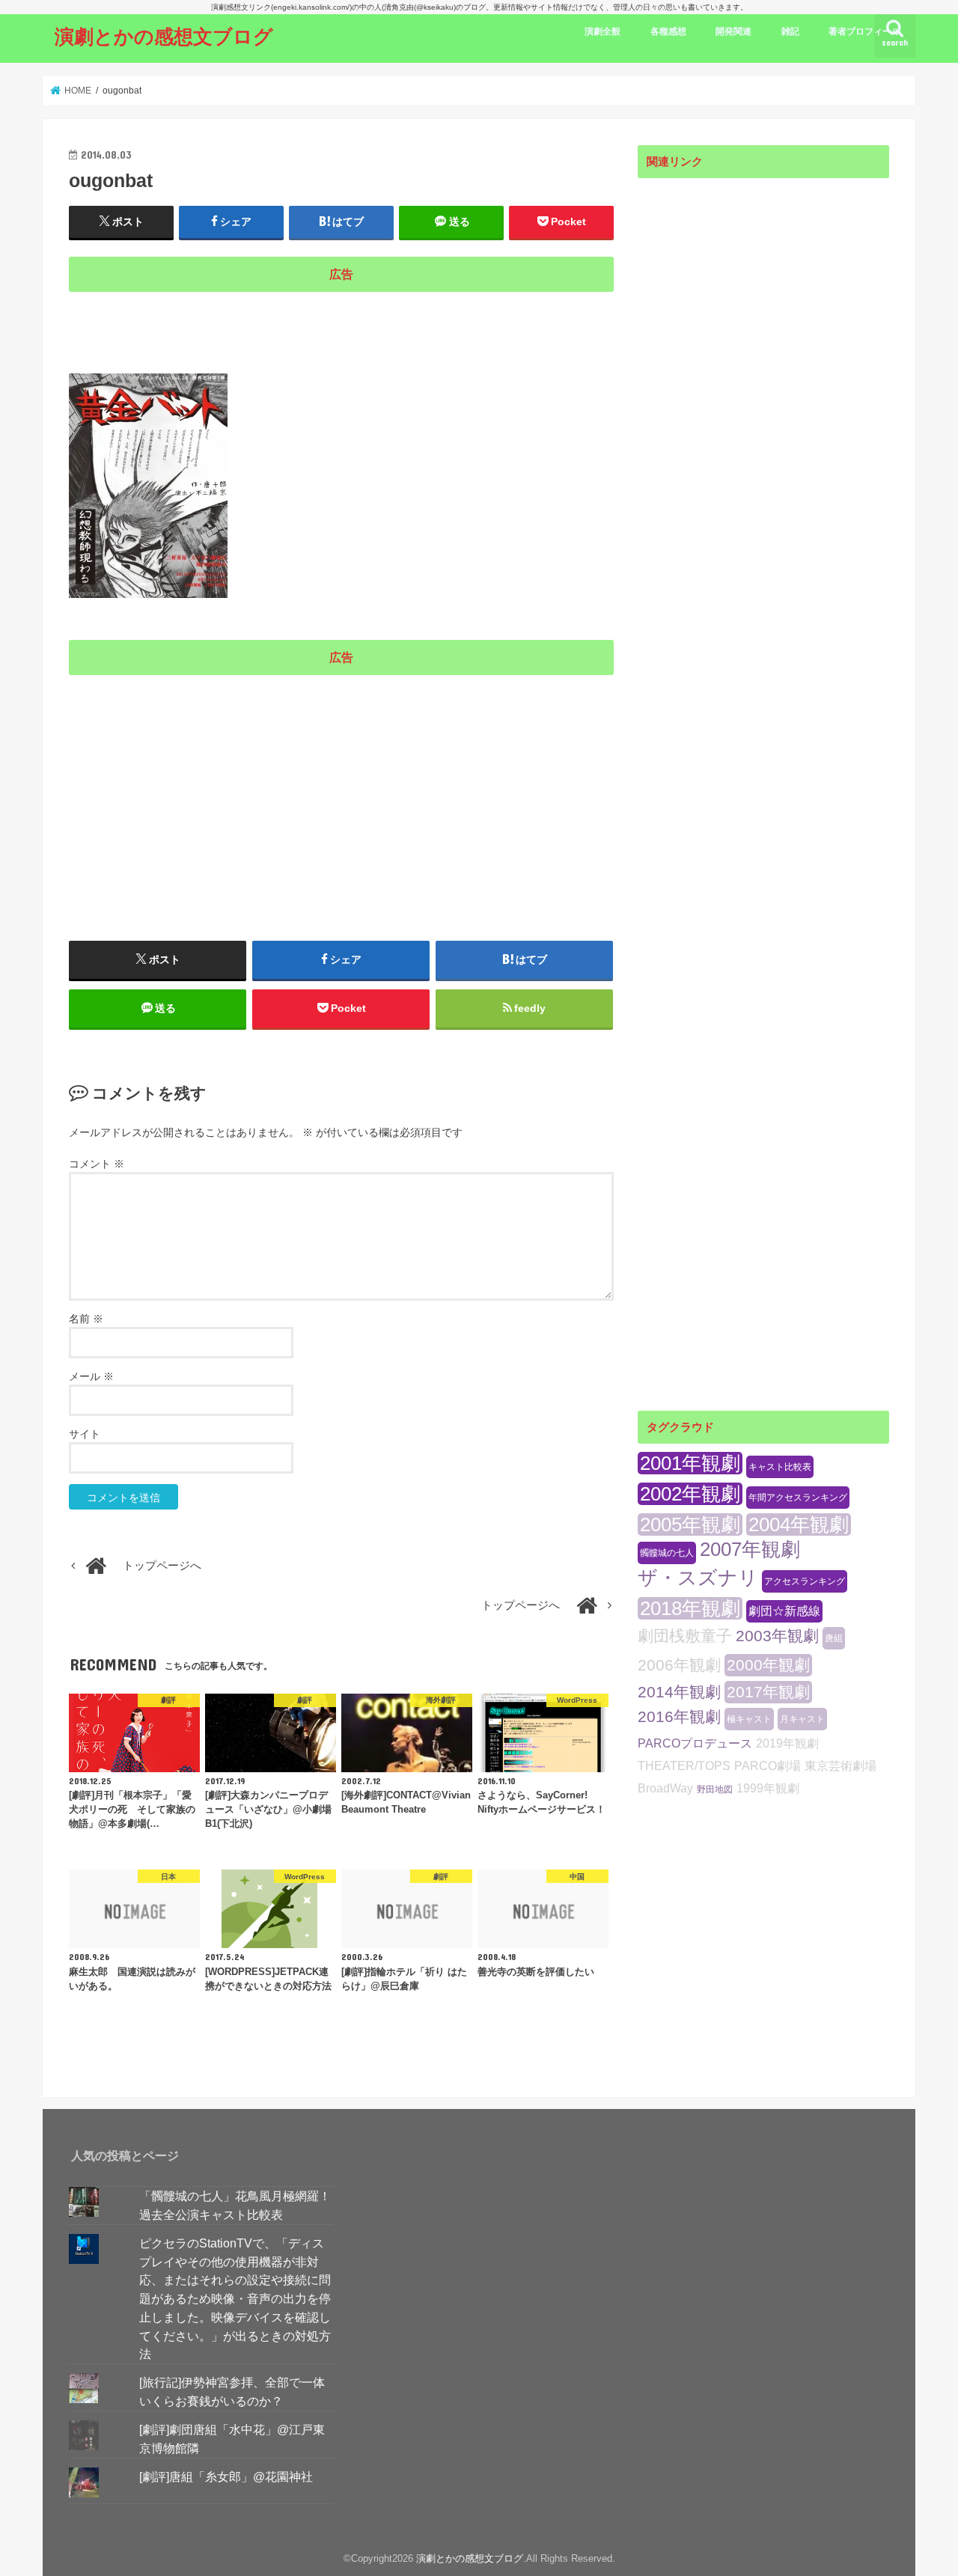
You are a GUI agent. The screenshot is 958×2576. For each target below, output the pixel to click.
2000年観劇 (768, 1665)
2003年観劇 (777, 1636)
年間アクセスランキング (798, 1498)
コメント (97, 1164)
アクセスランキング (805, 1581)
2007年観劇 (750, 1549)
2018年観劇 (690, 1608)
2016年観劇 (679, 1716)
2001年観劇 (690, 1463)
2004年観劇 (799, 1524)
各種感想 (668, 31)
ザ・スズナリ (698, 1578)
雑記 (790, 31)
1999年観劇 (768, 1788)
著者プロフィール (864, 31)
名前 (86, 1319)
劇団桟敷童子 (685, 1636)
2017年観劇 (768, 1692)
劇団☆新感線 (784, 1611)
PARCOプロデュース (695, 1743)
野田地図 (715, 1789)
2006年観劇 (679, 1665)
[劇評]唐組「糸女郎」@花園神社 (226, 2476)
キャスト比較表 (780, 1467)
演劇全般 (602, 31)
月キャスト (802, 1719)
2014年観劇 (679, 1692)
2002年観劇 (690, 1494)
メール (91, 1376)
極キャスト (749, 1719)
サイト (85, 1434)
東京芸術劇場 (840, 1766)
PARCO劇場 (768, 1766)
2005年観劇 (690, 1524)
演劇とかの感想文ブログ (164, 36)
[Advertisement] (341, 323)
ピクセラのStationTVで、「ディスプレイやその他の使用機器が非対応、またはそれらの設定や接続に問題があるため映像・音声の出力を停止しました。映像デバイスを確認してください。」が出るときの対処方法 (235, 2298)
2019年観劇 (787, 1743)
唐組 (834, 1638)
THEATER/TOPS (684, 1766)
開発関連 (733, 31)
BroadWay (665, 1788)
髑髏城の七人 (667, 1553)
